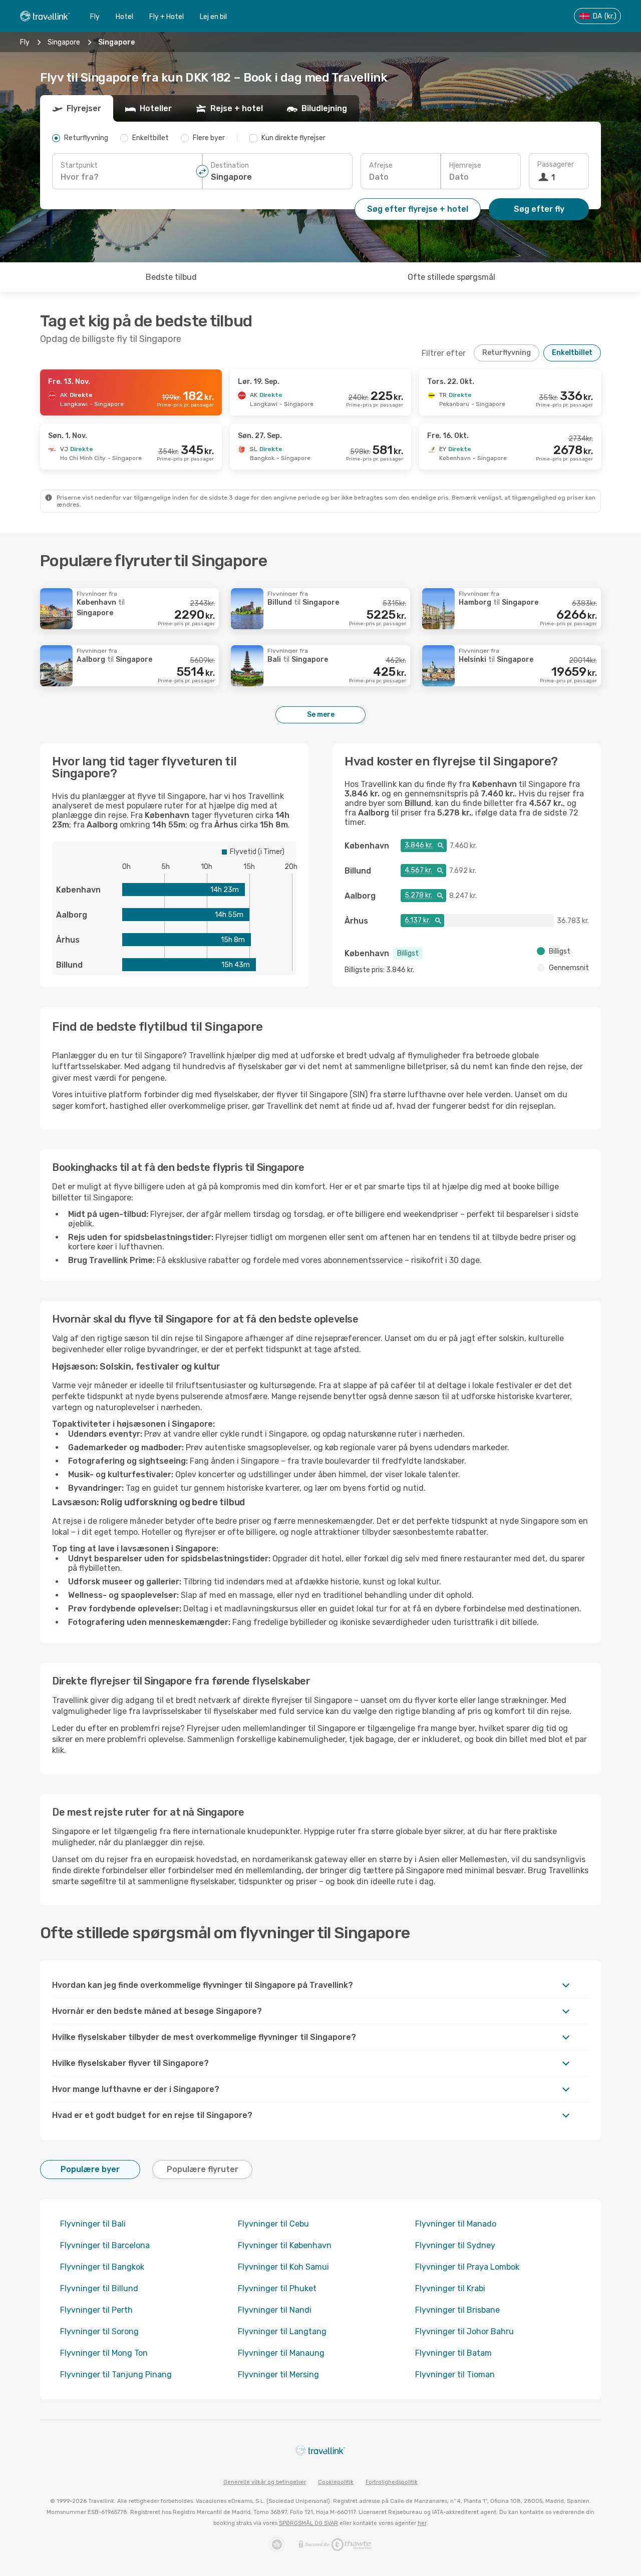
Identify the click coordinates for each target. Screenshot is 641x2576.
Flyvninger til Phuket (277, 2288)
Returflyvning (507, 353)
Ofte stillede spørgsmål (451, 277)
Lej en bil (213, 17)
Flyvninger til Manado (456, 2224)
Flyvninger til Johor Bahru (464, 2331)
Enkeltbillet (572, 353)
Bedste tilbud (171, 277)
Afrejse (381, 165)
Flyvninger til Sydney (455, 2245)
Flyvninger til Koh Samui (283, 2267)
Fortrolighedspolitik (392, 2482)
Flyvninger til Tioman (455, 2375)
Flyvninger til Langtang (282, 2331)
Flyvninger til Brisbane (457, 2310)
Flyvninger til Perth (96, 2310)
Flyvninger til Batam (453, 2353)
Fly (95, 17)
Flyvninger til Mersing (278, 2375)
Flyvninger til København (285, 2245)
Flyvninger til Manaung (281, 2353)
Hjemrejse (465, 165)
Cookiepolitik (336, 2482)
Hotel (124, 17)
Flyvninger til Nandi (275, 2310)
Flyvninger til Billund (99, 2288)
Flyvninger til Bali (93, 2224)
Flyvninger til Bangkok (102, 2267)
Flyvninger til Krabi (450, 2288)
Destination (230, 165)
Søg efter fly (539, 209)
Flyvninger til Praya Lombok (467, 2267)
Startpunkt (79, 165)
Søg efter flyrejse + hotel (418, 209)
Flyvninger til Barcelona (105, 2245)
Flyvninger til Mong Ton (104, 2353)
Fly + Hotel (167, 17)
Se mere (321, 715)
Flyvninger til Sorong (99, 2331)
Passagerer (556, 164)
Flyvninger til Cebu (273, 2224)
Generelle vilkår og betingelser (265, 2482)
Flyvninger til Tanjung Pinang (116, 2375)
